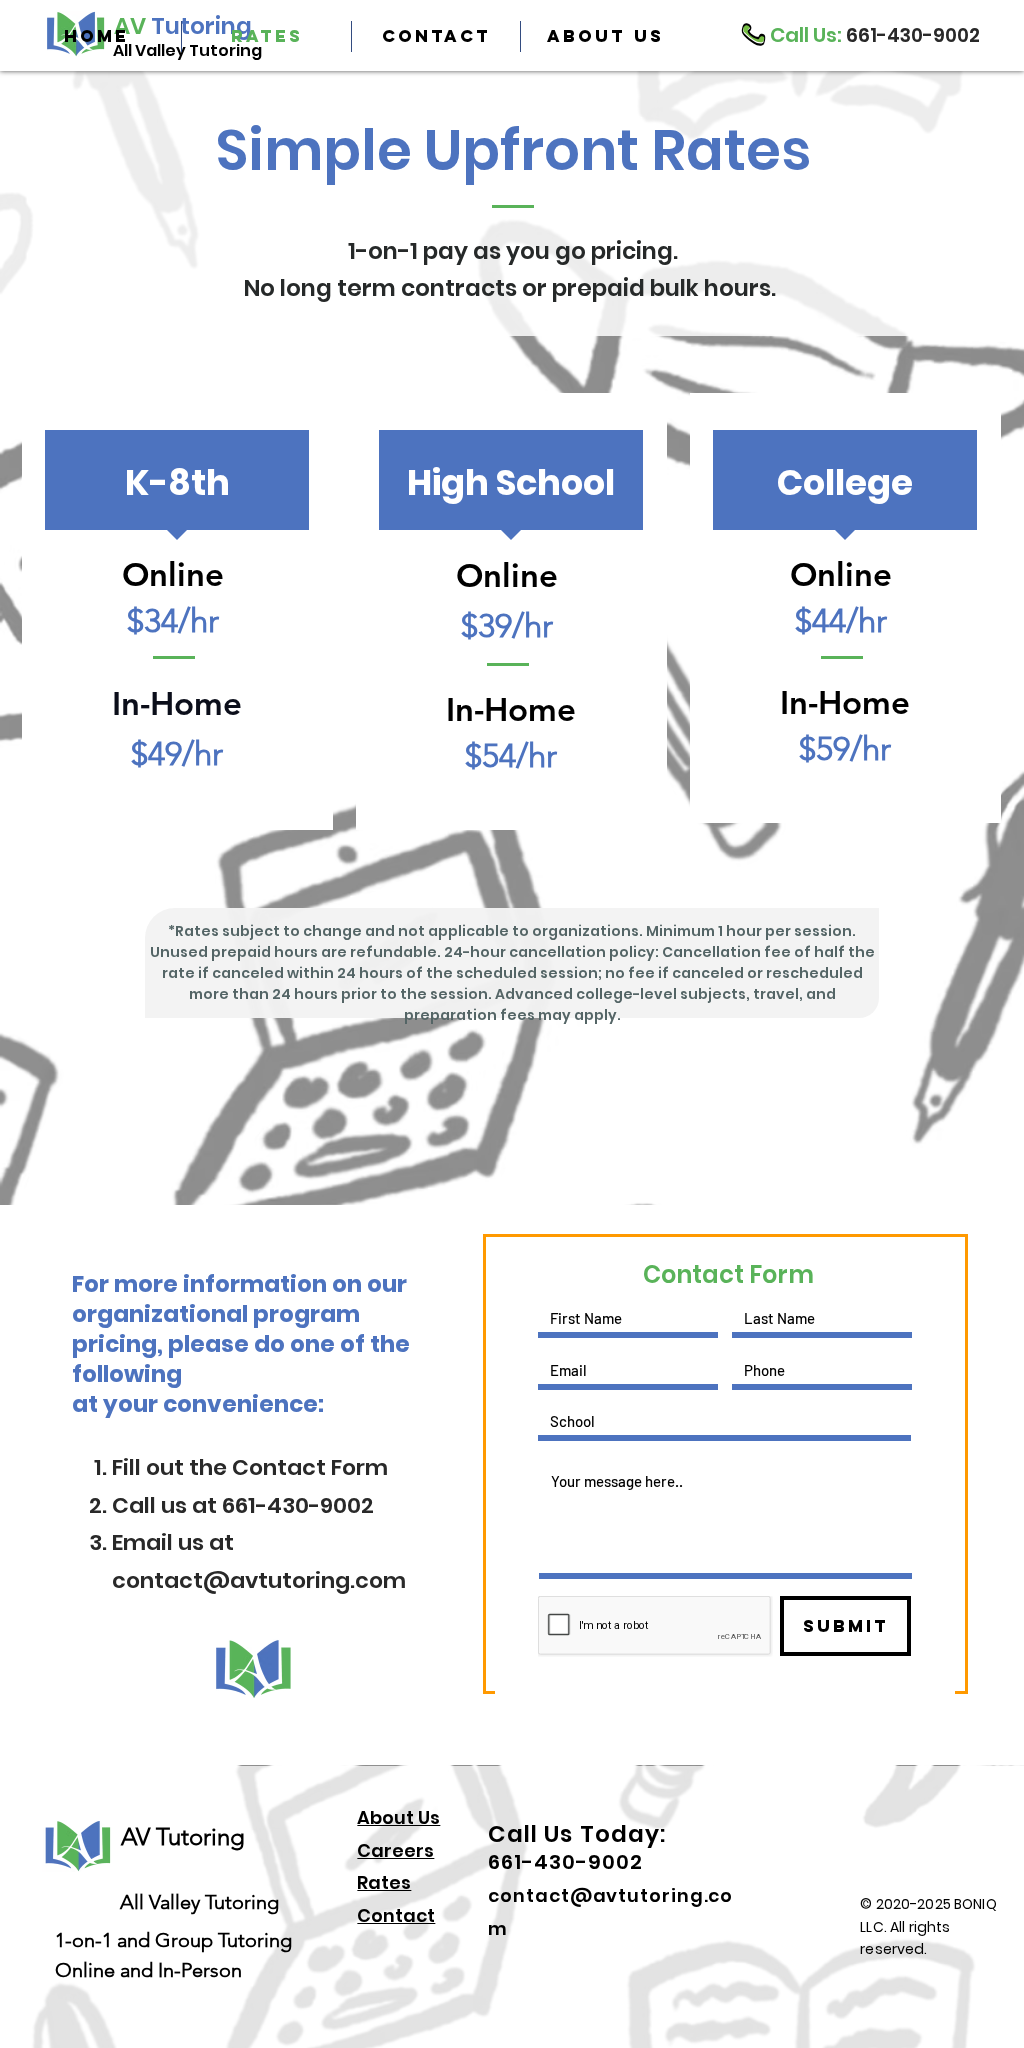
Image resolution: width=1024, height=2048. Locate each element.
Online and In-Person (148, 1970)
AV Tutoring (183, 1836)
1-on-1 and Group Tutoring (173, 1940)
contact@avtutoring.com (259, 1580)
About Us (398, 1817)
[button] (605, 36)
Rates (384, 1882)
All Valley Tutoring (194, 1902)
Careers (395, 1850)
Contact (396, 1915)
